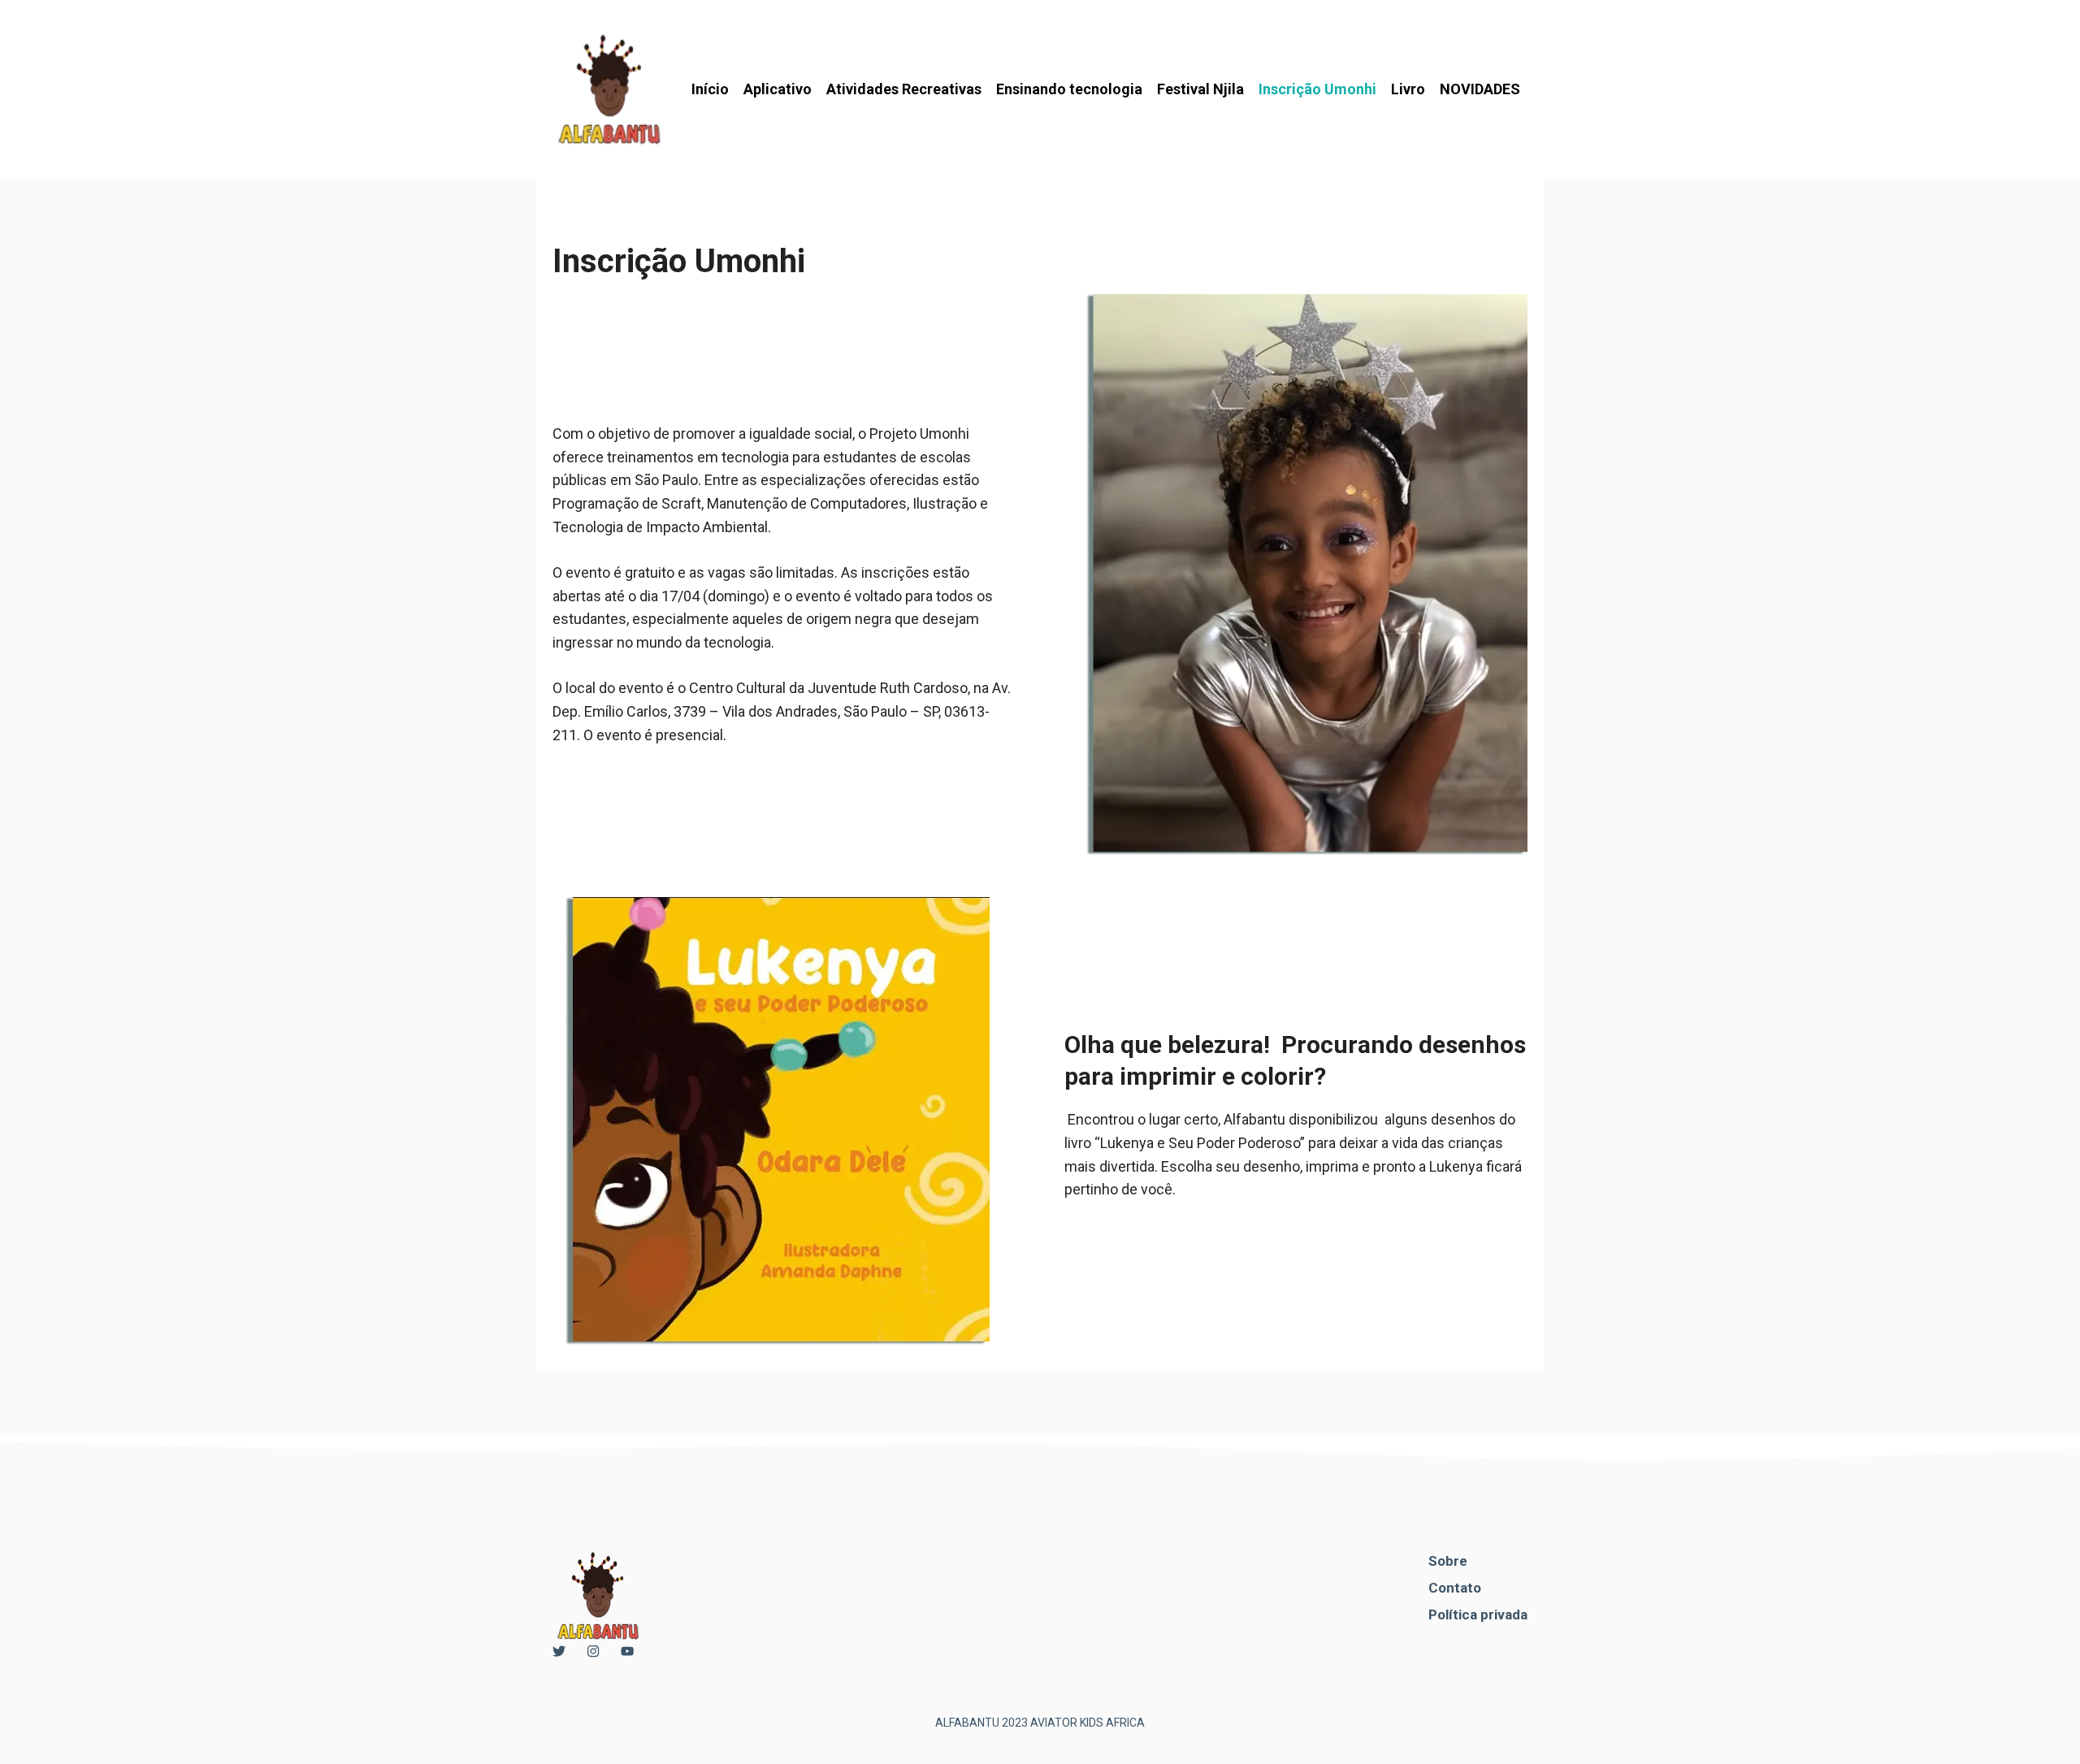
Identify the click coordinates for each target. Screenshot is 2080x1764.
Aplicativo (778, 89)
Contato (1455, 1588)
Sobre (1448, 1561)
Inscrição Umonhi (1317, 89)
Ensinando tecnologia (1069, 89)
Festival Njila (1200, 89)
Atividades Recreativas (904, 89)
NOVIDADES (1480, 89)
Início (710, 89)
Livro (1408, 89)
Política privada (1478, 1614)
